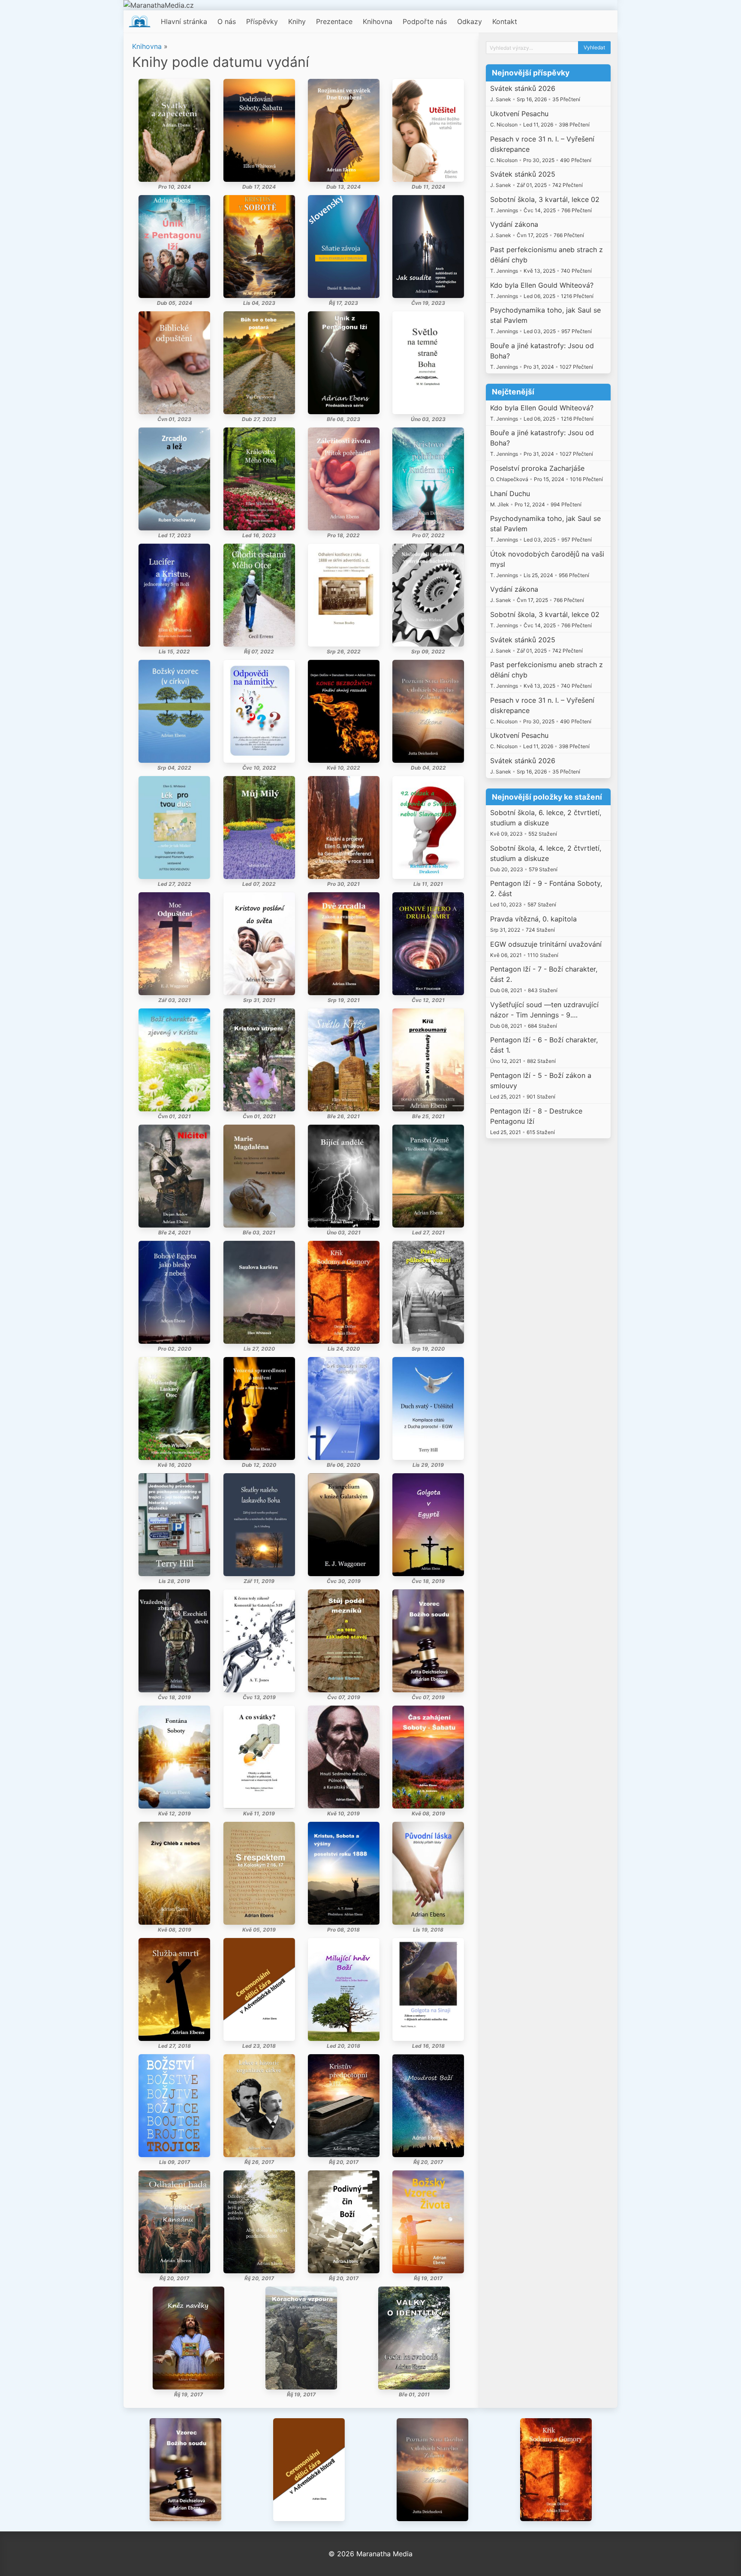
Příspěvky (262, 21)
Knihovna (378, 21)
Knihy (297, 21)
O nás (227, 21)
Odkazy (470, 21)
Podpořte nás (425, 21)
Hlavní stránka (184, 21)
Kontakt (505, 21)
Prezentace (334, 21)
